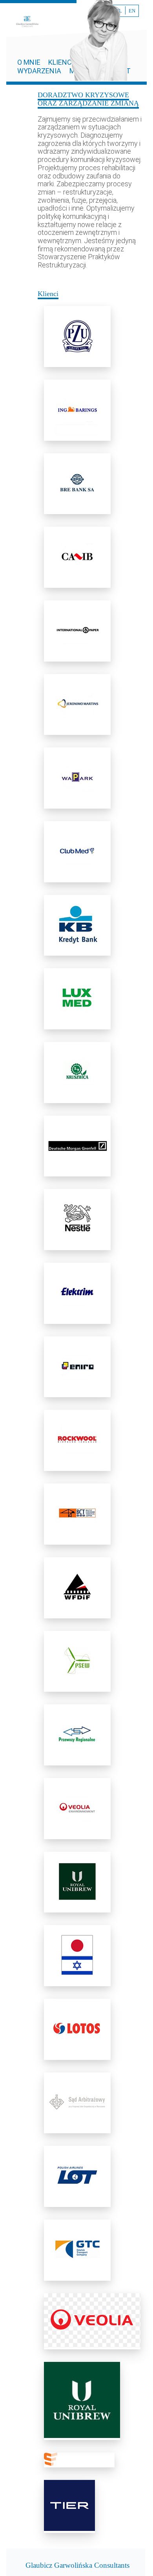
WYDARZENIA (39, 71)
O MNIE (30, 62)
